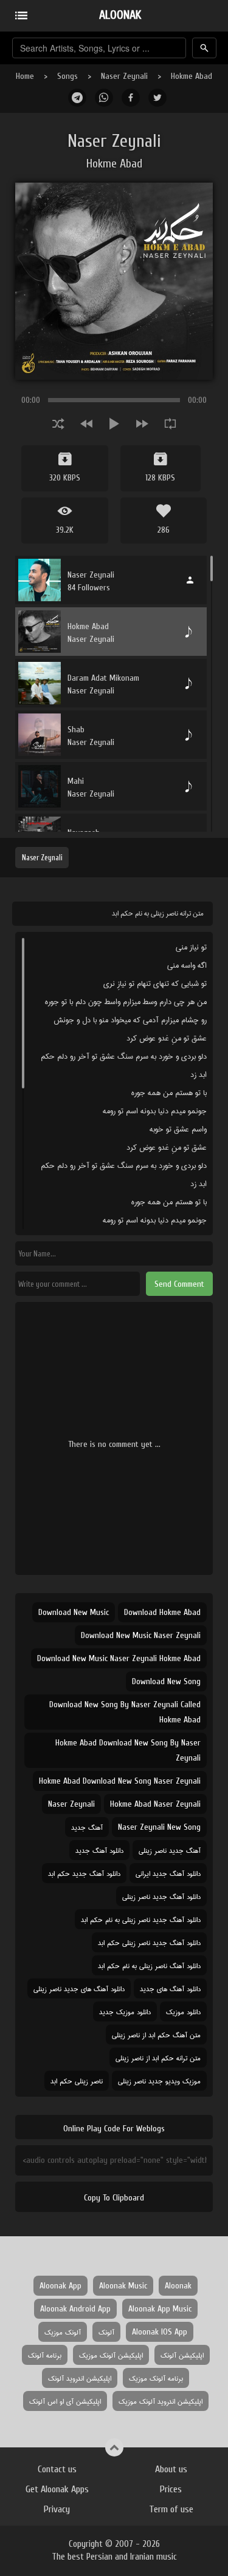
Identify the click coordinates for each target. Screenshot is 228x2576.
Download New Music (74, 1612)
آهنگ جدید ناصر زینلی (170, 1850)
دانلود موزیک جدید (125, 2011)
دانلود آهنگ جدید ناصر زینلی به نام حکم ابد (141, 1919)
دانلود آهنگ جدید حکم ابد (84, 1873)
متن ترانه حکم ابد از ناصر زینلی (158, 2058)
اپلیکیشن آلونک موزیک (111, 2355)
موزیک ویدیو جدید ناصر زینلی (159, 2081)
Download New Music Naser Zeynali (141, 1635)
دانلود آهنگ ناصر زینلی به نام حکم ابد (149, 1965)
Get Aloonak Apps (57, 2489)
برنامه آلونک (45, 2355)
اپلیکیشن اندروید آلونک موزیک (161, 2401)
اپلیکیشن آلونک (182, 2355)
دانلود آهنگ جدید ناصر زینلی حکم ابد (149, 1942)
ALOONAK (120, 15)
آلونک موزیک (63, 2332)
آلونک (106, 2332)
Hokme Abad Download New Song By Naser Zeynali (128, 1750)
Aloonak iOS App (160, 2332)
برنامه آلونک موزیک (156, 2378)
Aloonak (178, 2286)
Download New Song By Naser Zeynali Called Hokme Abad (125, 1712)
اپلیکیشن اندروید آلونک (80, 2378)
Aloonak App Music (160, 2309)
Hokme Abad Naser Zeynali (155, 1804)
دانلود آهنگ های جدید (170, 1988)
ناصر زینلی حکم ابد (77, 2081)
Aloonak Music (123, 2286)
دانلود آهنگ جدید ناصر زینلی (161, 1896)
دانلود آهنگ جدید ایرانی (168, 1873)
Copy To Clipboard (114, 2198)
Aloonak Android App (75, 2309)
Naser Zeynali (124, 76)
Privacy (57, 2509)
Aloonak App (60, 2286)
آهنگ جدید (87, 1827)
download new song (166, 1681)
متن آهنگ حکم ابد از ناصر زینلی (156, 2035)
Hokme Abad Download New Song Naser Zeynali (120, 1781)
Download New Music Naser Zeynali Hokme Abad (119, 1658)
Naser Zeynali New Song (159, 1827)
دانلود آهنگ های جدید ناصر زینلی (79, 1988)
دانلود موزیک (183, 2011)
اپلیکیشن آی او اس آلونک (65, 2401)
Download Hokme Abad (162, 1612)
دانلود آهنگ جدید (99, 1850)
